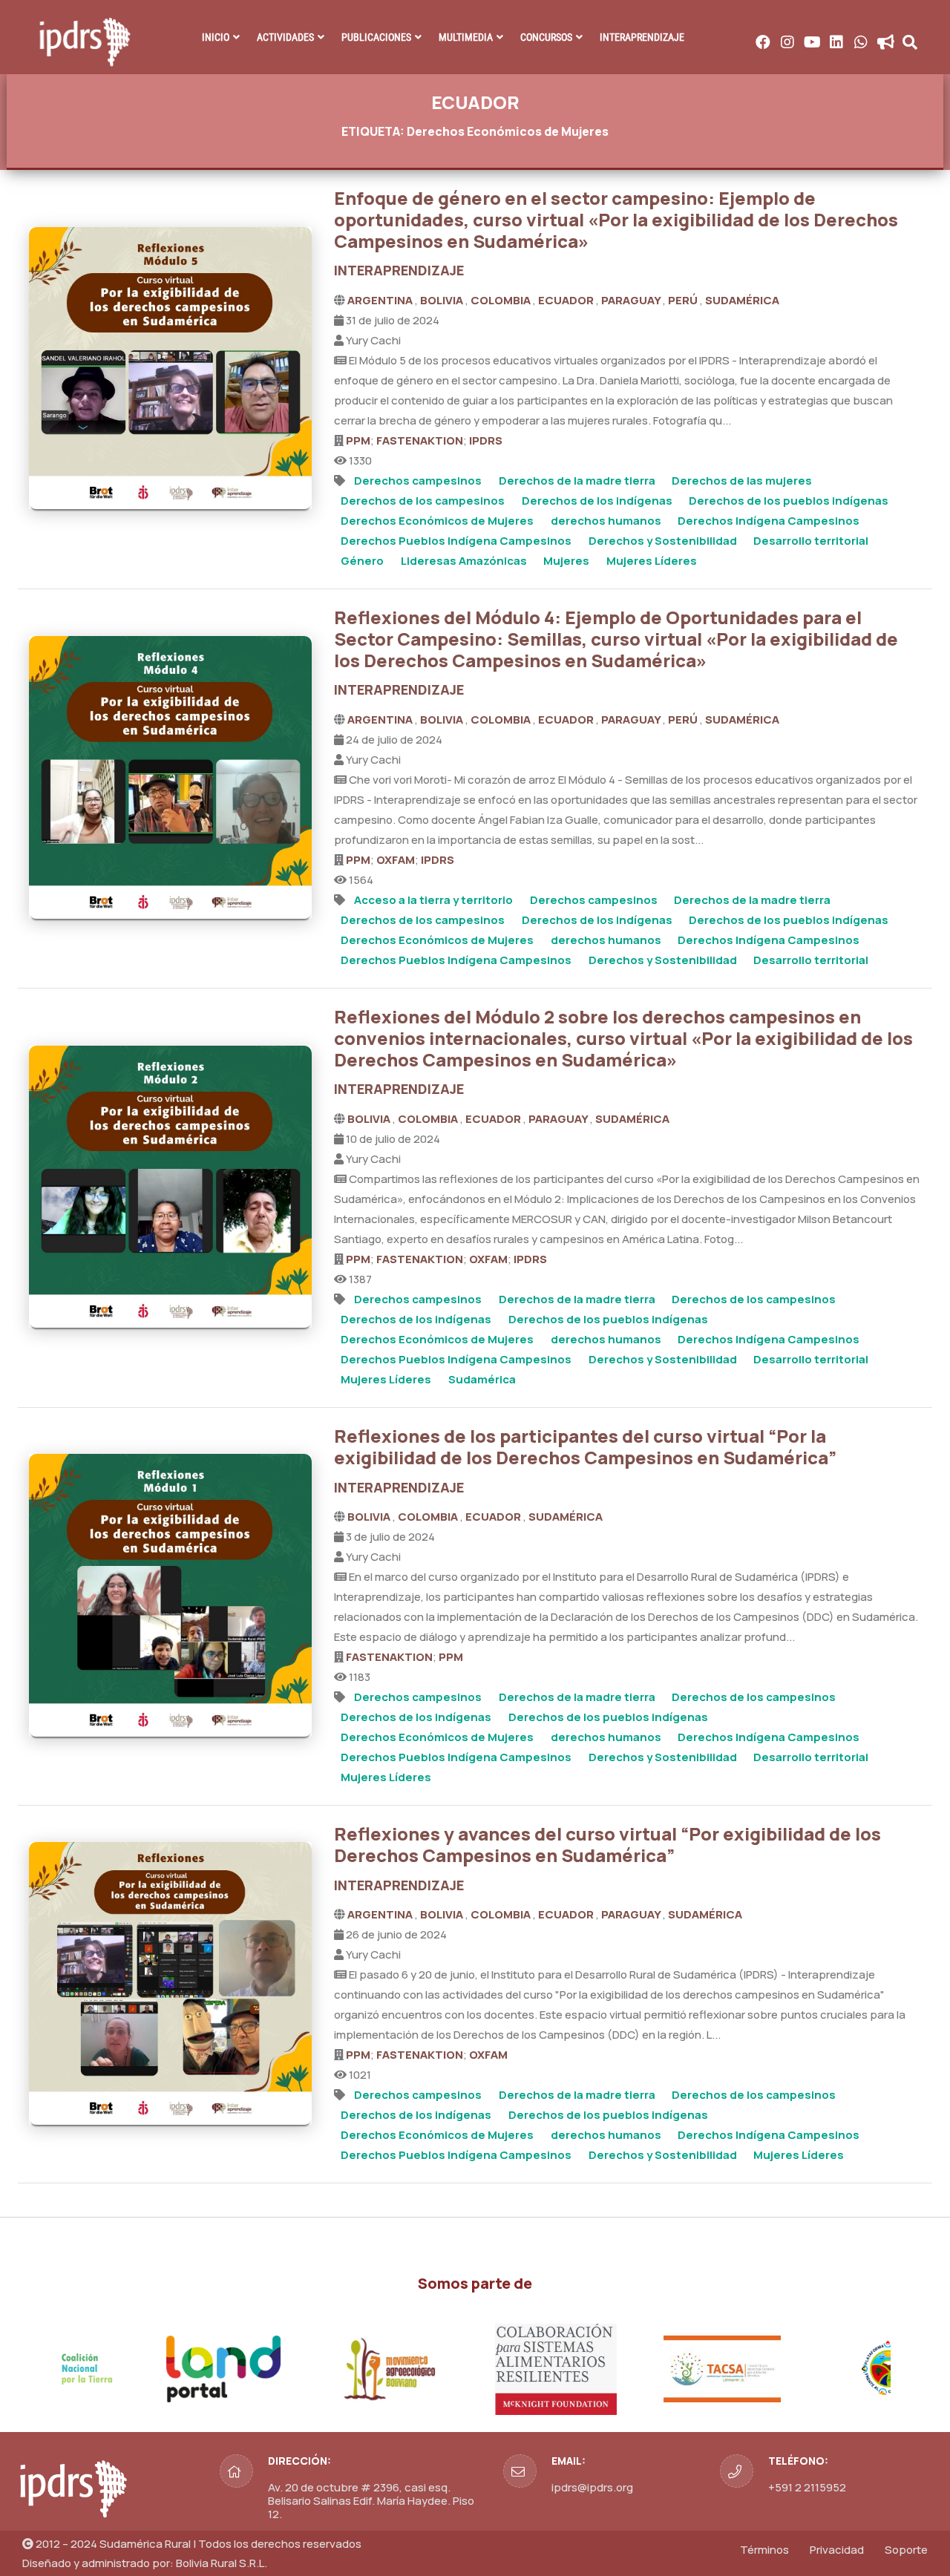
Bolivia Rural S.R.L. (222, 2563)
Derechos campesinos (418, 481)
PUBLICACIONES (376, 37)
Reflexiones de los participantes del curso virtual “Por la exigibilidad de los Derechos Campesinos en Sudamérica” (585, 1446)
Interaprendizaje (642, 37)
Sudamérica (482, 1379)
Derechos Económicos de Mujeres (437, 521)
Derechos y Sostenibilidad (663, 541)
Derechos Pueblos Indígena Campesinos (456, 541)
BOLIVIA (443, 300)
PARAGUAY (632, 300)
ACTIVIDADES (285, 37)
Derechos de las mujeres (742, 481)
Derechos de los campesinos (423, 501)
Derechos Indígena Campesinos (769, 521)
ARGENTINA (381, 300)
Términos (764, 2550)
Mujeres (566, 561)
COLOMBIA (502, 300)
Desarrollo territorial (811, 541)
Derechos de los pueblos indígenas (789, 501)
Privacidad (837, 2550)
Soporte (906, 2550)
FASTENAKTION (420, 440)
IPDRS (486, 440)
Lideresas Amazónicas (464, 561)
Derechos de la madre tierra (577, 481)
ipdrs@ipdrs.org (592, 2487)
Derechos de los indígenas (597, 501)
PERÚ (684, 300)
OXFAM (396, 860)
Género (362, 561)
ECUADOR (567, 300)
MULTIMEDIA (466, 37)
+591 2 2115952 (807, 2487)
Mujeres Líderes (652, 561)
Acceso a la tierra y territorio (433, 900)
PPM (358, 440)
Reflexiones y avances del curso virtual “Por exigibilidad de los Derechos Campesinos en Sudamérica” (607, 1844)
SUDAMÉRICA (742, 300)
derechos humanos (606, 521)
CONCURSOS (546, 37)
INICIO (216, 37)
